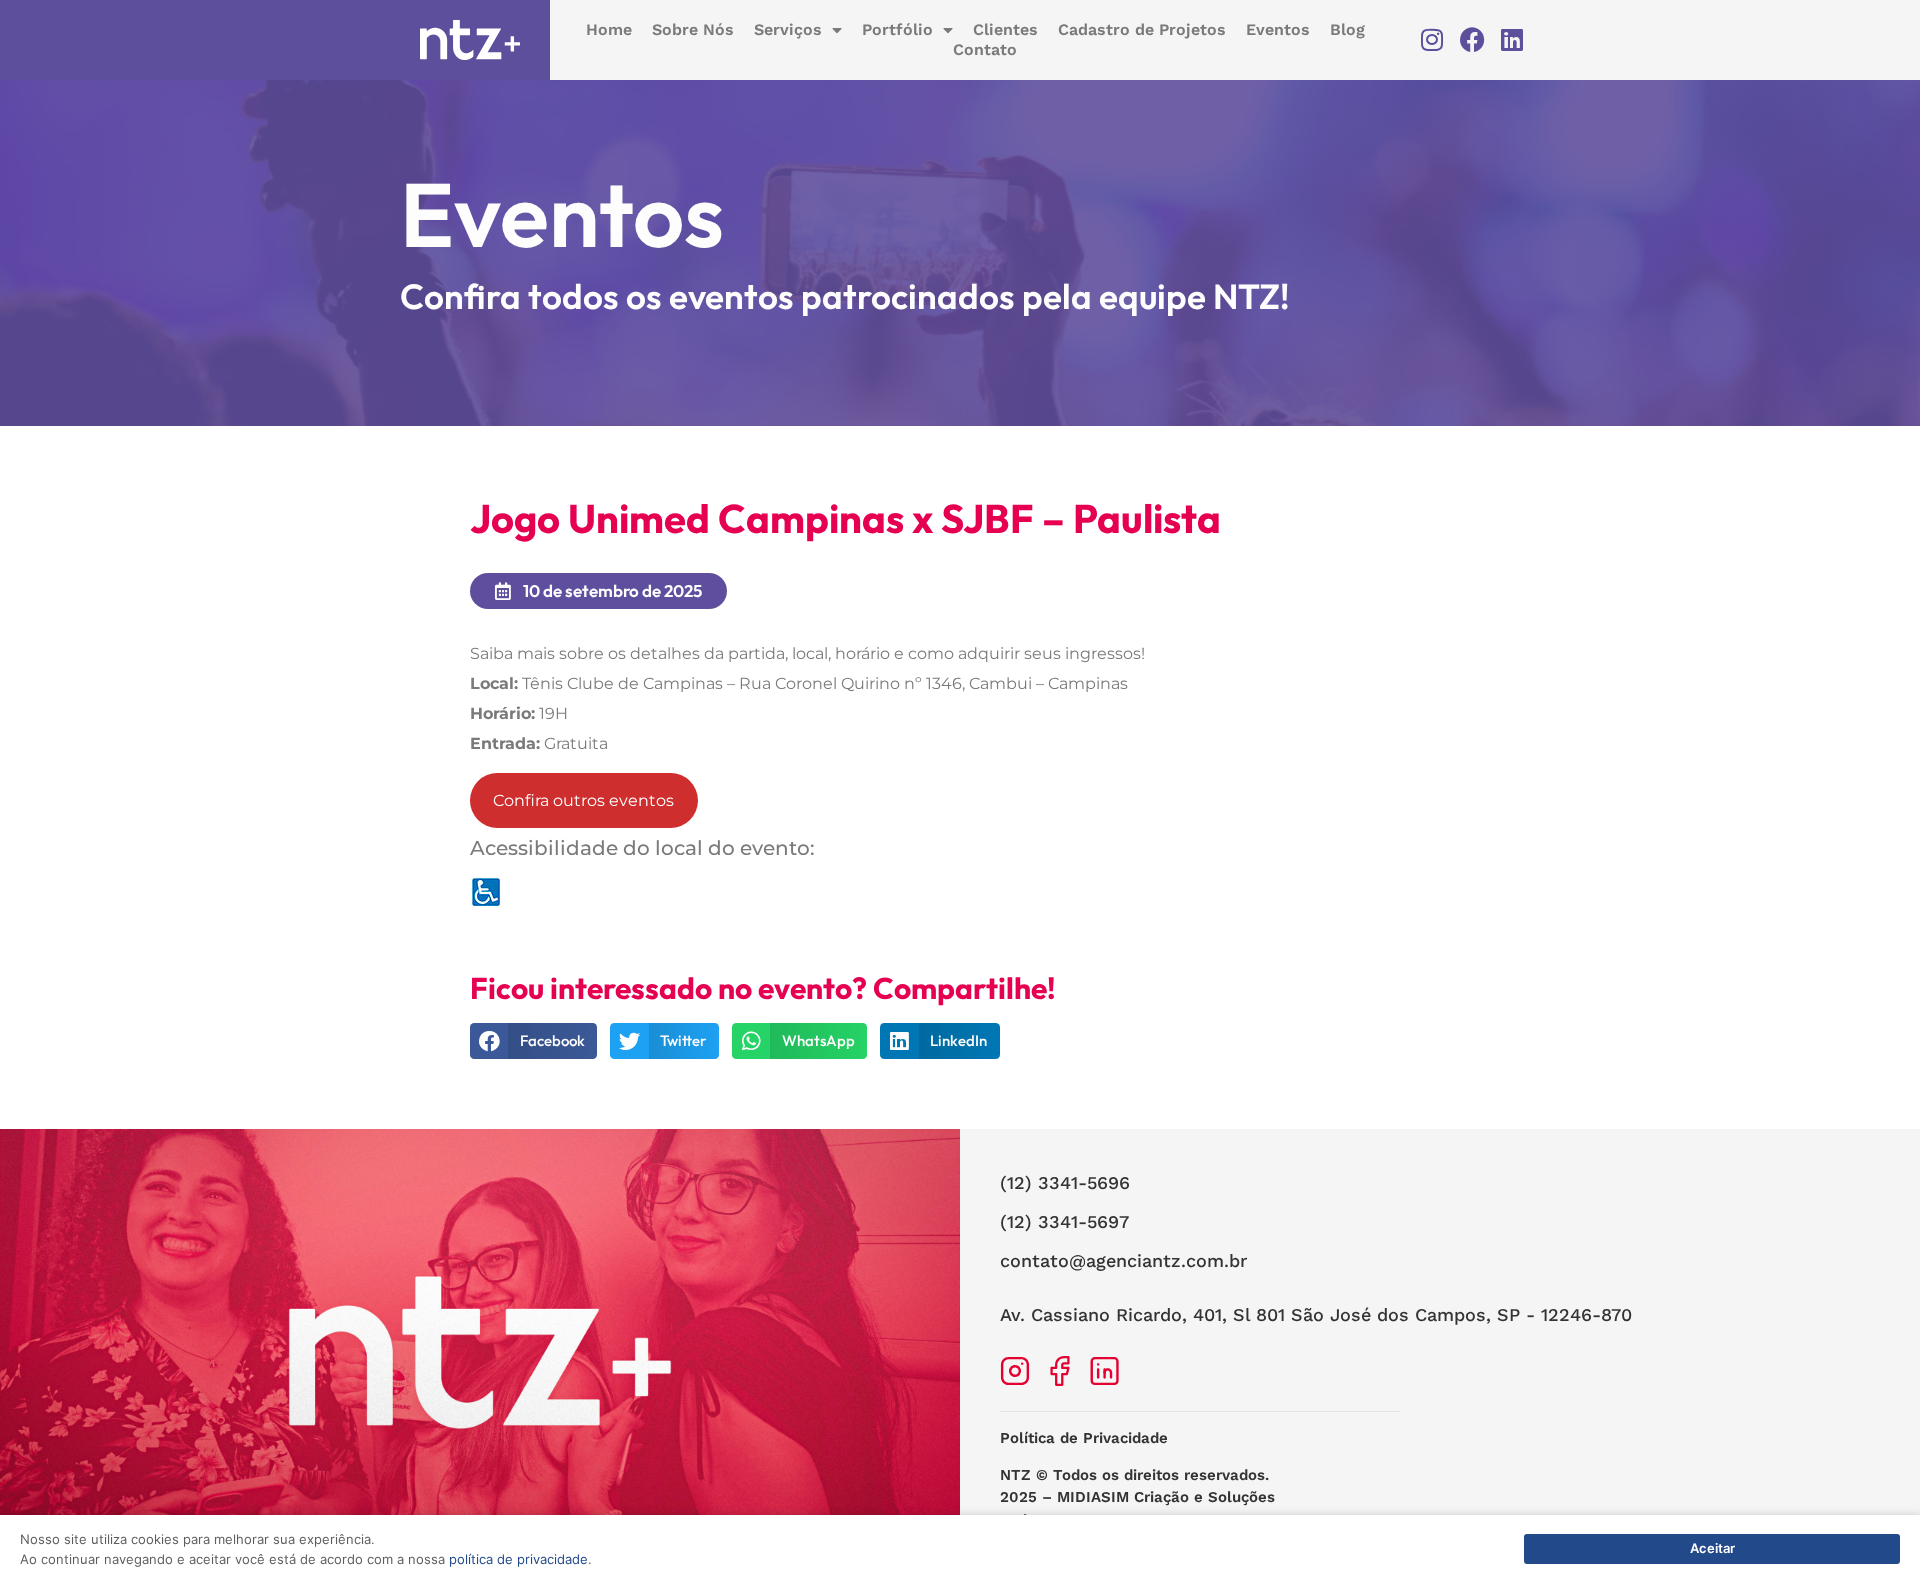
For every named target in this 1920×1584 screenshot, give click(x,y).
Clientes (1005, 29)
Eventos (1278, 29)
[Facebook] (1472, 39)
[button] (533, 1041)
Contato (985, 49)
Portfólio (897, 29)
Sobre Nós (693, 29)
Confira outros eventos (583, 800)
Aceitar (1712, 1548)
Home (609, 29)
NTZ (1015, 1475)
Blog (1347, 29)
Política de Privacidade (1084, 1438)
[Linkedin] (1512, 39)
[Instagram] (1432, 39)
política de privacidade (518, 1559)
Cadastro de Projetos (1142, 29)
